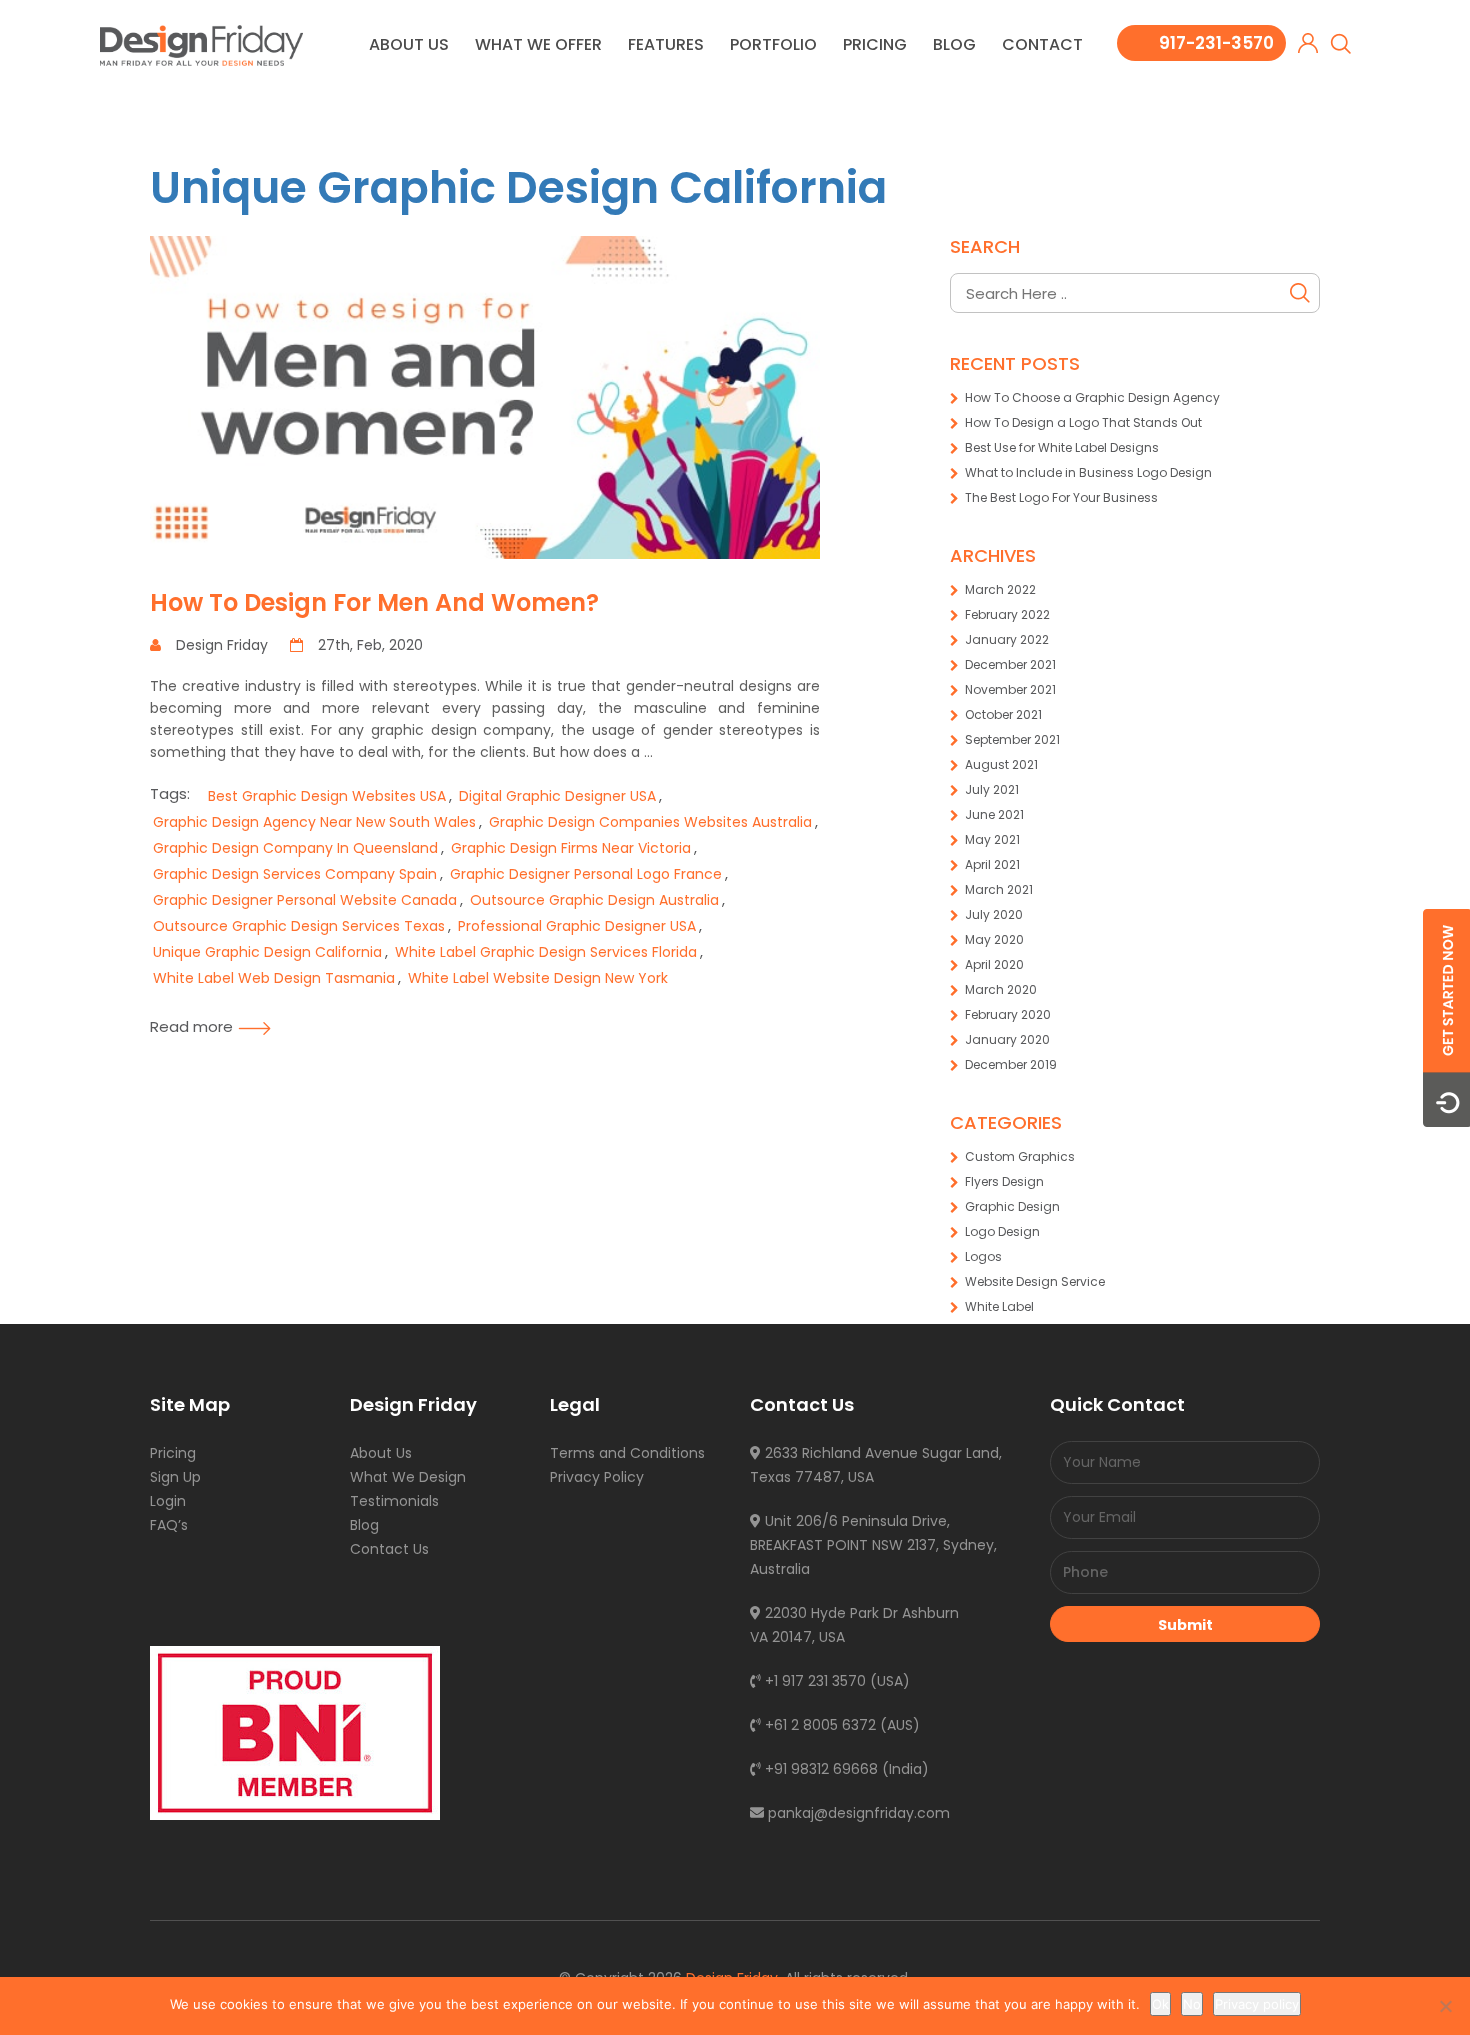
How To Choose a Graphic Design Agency (1092, 397)
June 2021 (994, 814)
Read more (191, 1026)
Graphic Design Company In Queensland (295, 848)
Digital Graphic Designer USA (557, 796)
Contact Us (389, 1549)
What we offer (538, 44)
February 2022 (1007, 614)
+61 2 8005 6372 (818, 1725)
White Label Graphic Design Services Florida (546, 952)
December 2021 (1010, 664)
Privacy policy (1257, 2004)
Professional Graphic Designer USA (577, 926)
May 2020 (994, 939)
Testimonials (394, 1501)
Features (666, 44)
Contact (1042, 44)
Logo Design (1002, 1231)
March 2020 (1001, 989)
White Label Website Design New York (538, 978)
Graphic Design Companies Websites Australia (650, 822)
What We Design (408, 1477)
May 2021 (992, 839)
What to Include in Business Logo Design (1088, 472)
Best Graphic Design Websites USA (327, 796)
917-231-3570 (1216, 43)
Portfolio (773, 44)
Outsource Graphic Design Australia (594, 900)
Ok (1160, 2004)
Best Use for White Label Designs (1062, 447)
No (1192, 2004)
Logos (983, 1256)
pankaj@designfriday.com (857, 1813)
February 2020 (1008, 1014)
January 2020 (1007, 1039)
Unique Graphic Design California (518, 187)
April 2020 (994, 964)
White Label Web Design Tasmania (274, 978)
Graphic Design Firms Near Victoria (571, 848)
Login (168, 1501)
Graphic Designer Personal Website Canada (305, 900)
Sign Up (175, 1477)
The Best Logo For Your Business (1061, 497)
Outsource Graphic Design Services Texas (299, 926)
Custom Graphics (1020, 1156)
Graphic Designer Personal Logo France (586, 874)
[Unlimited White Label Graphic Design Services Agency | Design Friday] (201, 44)
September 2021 (1012, 739)
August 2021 (1001, 764)
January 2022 (1007, 639)
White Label (999, 1306)
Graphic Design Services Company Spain (295, 874)
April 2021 (992, 864)
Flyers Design (1004, 1181)
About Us (409, 44)
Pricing (875, 44)
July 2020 (994, 914)
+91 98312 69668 (819, 1769)
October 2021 (1003, 714)
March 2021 (999, 889)
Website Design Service (1035, 1281)
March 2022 (1000, 589)
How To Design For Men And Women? (374, 602)
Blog (954, 44)
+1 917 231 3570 (813, 1681)
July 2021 (992, 789)
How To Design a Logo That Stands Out (1083, 422)
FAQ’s (169, 1525)
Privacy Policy (597, 1477)
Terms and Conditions (627, 1453)
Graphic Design (1012, 1206)
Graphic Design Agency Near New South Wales (314, 822)
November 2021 (1010, 689)
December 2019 (1011, 1064)
